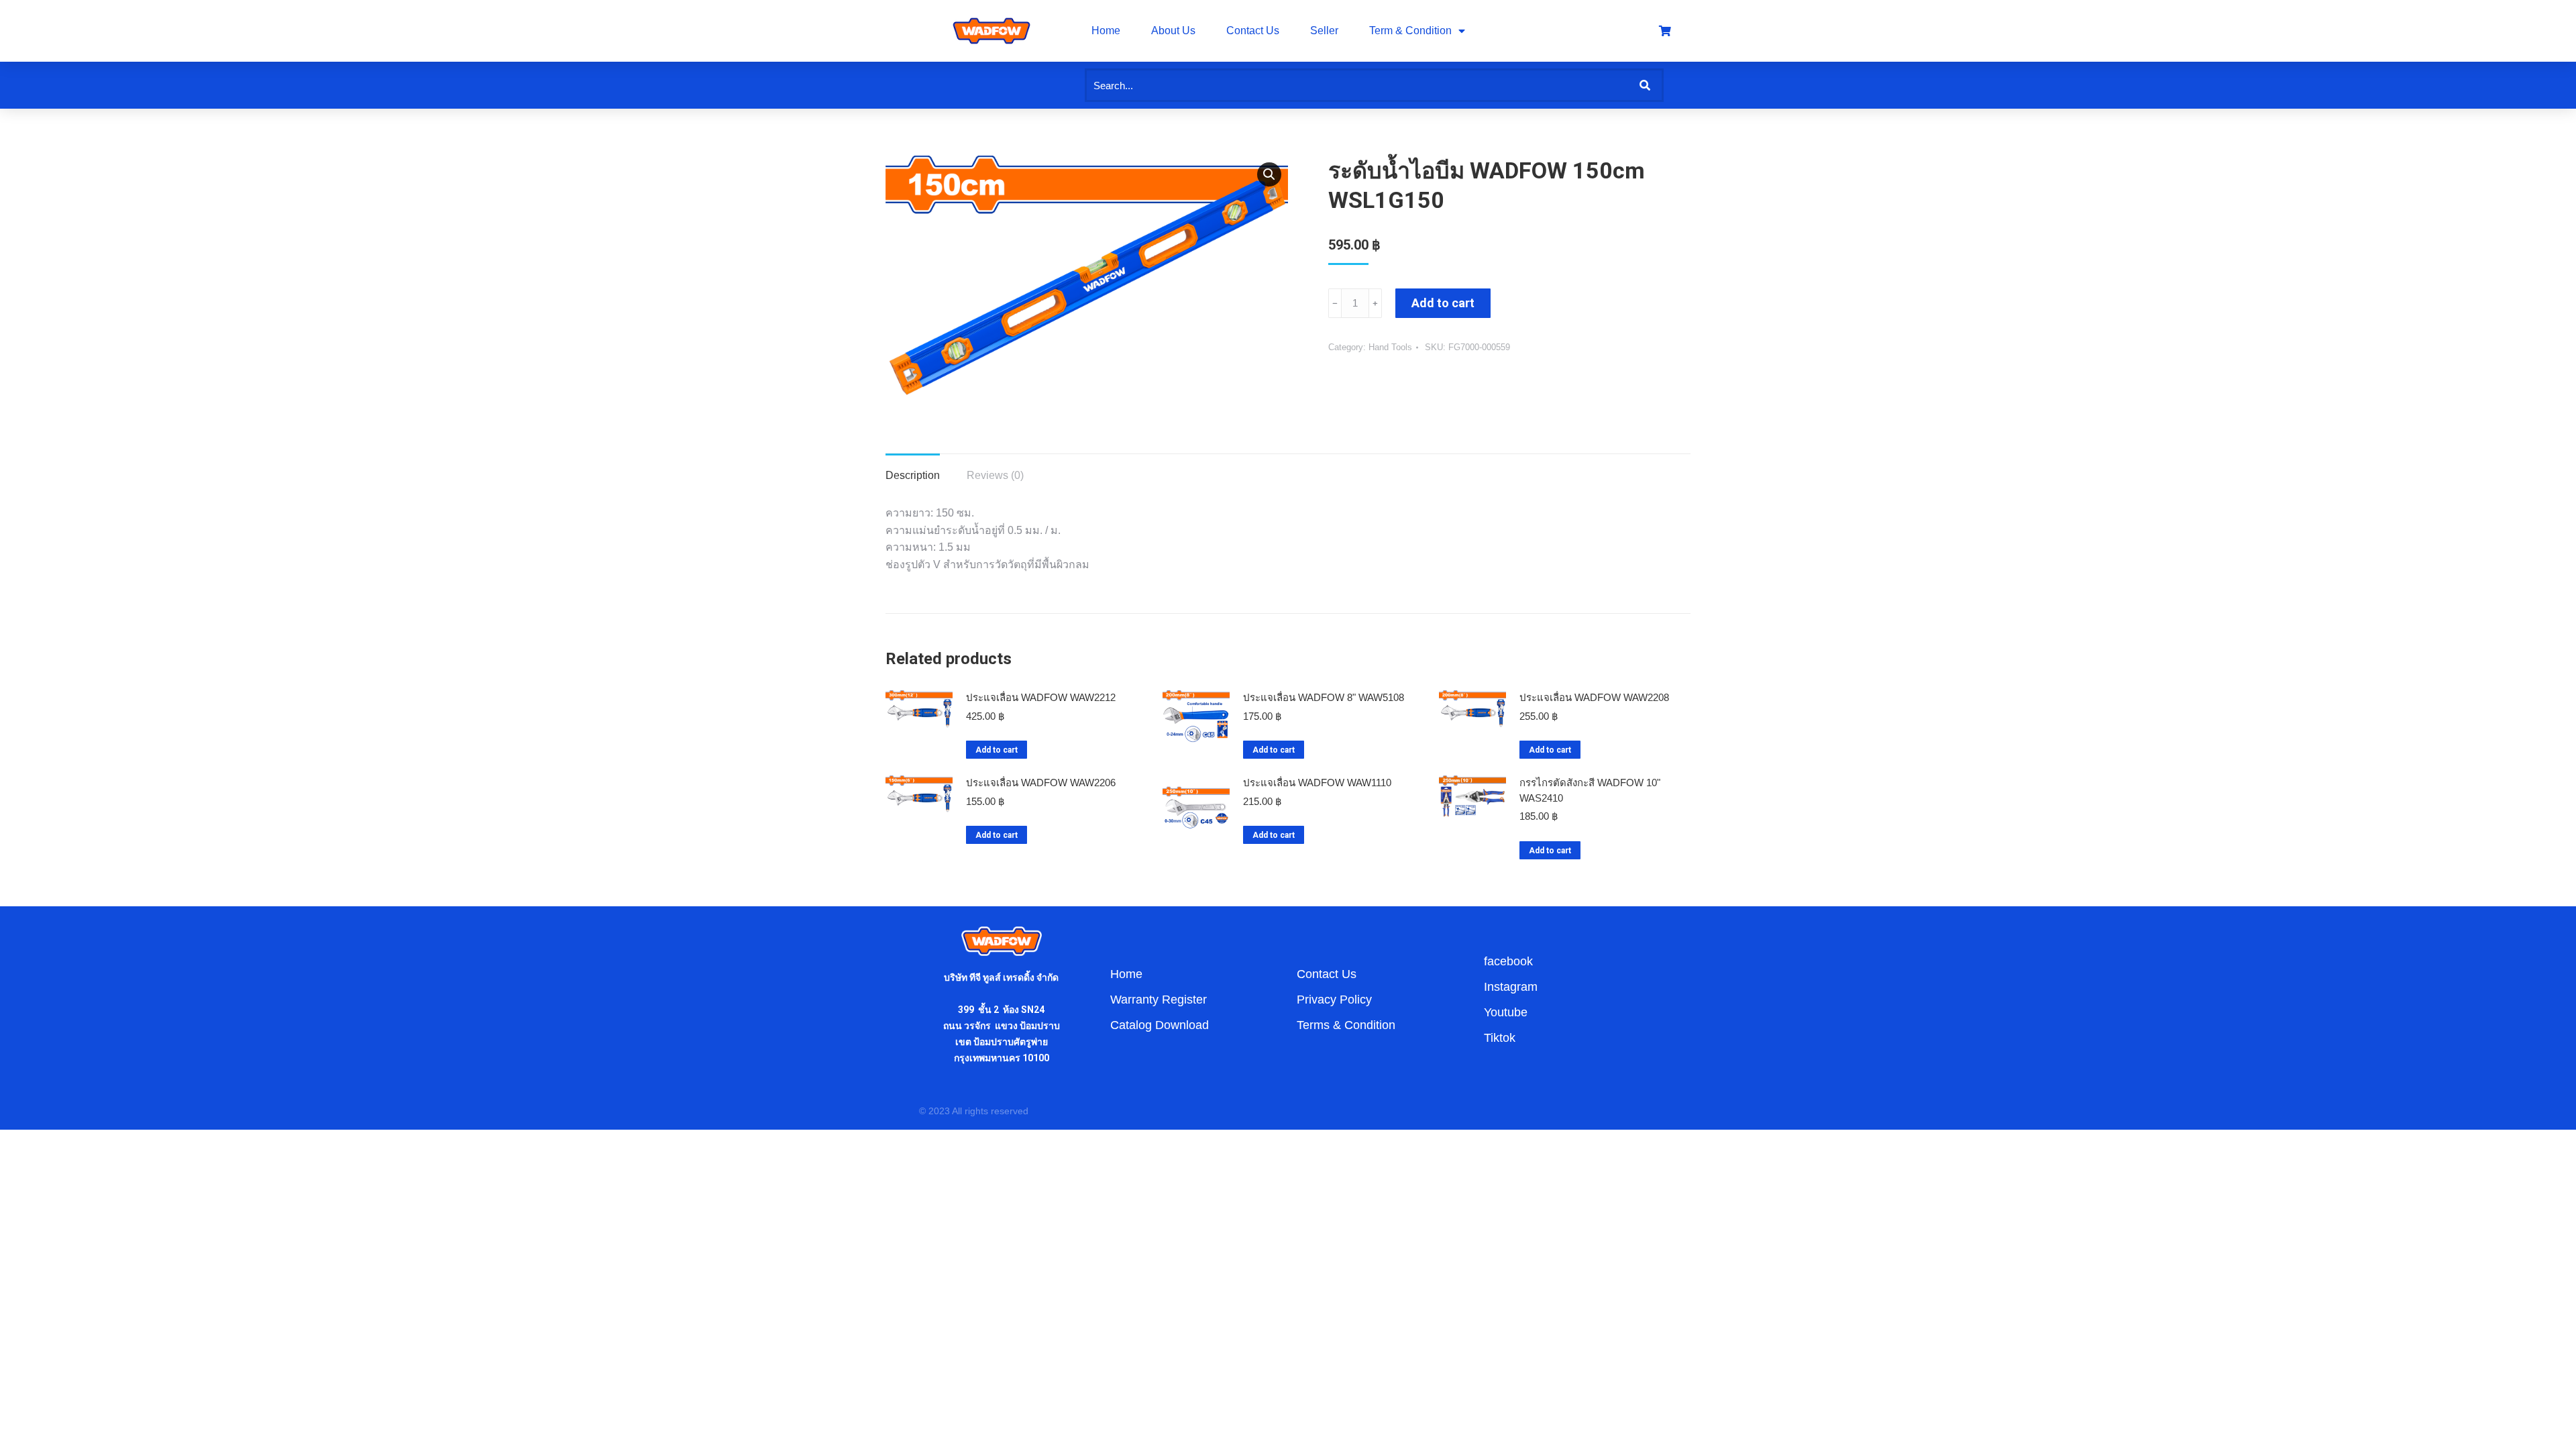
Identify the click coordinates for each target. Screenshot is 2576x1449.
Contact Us (1253, 31)
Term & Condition (1410, 31)
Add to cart (1443, 303)
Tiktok (1500, 1038)
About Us (1173, 31)
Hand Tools (1390, 347)
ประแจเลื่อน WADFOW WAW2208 (1594, 697)
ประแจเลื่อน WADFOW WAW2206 (1041, 783)
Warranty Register (1159, 1000)
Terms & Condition (1346, 1025)
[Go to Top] (2556, 1429)
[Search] (1645, 85)
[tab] (913, 469)
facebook (1508, 961)
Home (1106, 31)
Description (913, 475)
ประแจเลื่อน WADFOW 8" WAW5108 (1324, 697)
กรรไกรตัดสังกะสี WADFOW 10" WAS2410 (1590, 790)
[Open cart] (1665, 31)
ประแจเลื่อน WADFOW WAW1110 (1317, 783)
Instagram (1511, 987)
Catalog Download (1160, 1025)
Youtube (1506, 1012)
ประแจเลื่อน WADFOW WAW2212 (1041, 697)
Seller (1324, 31)
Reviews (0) (995, 475)
